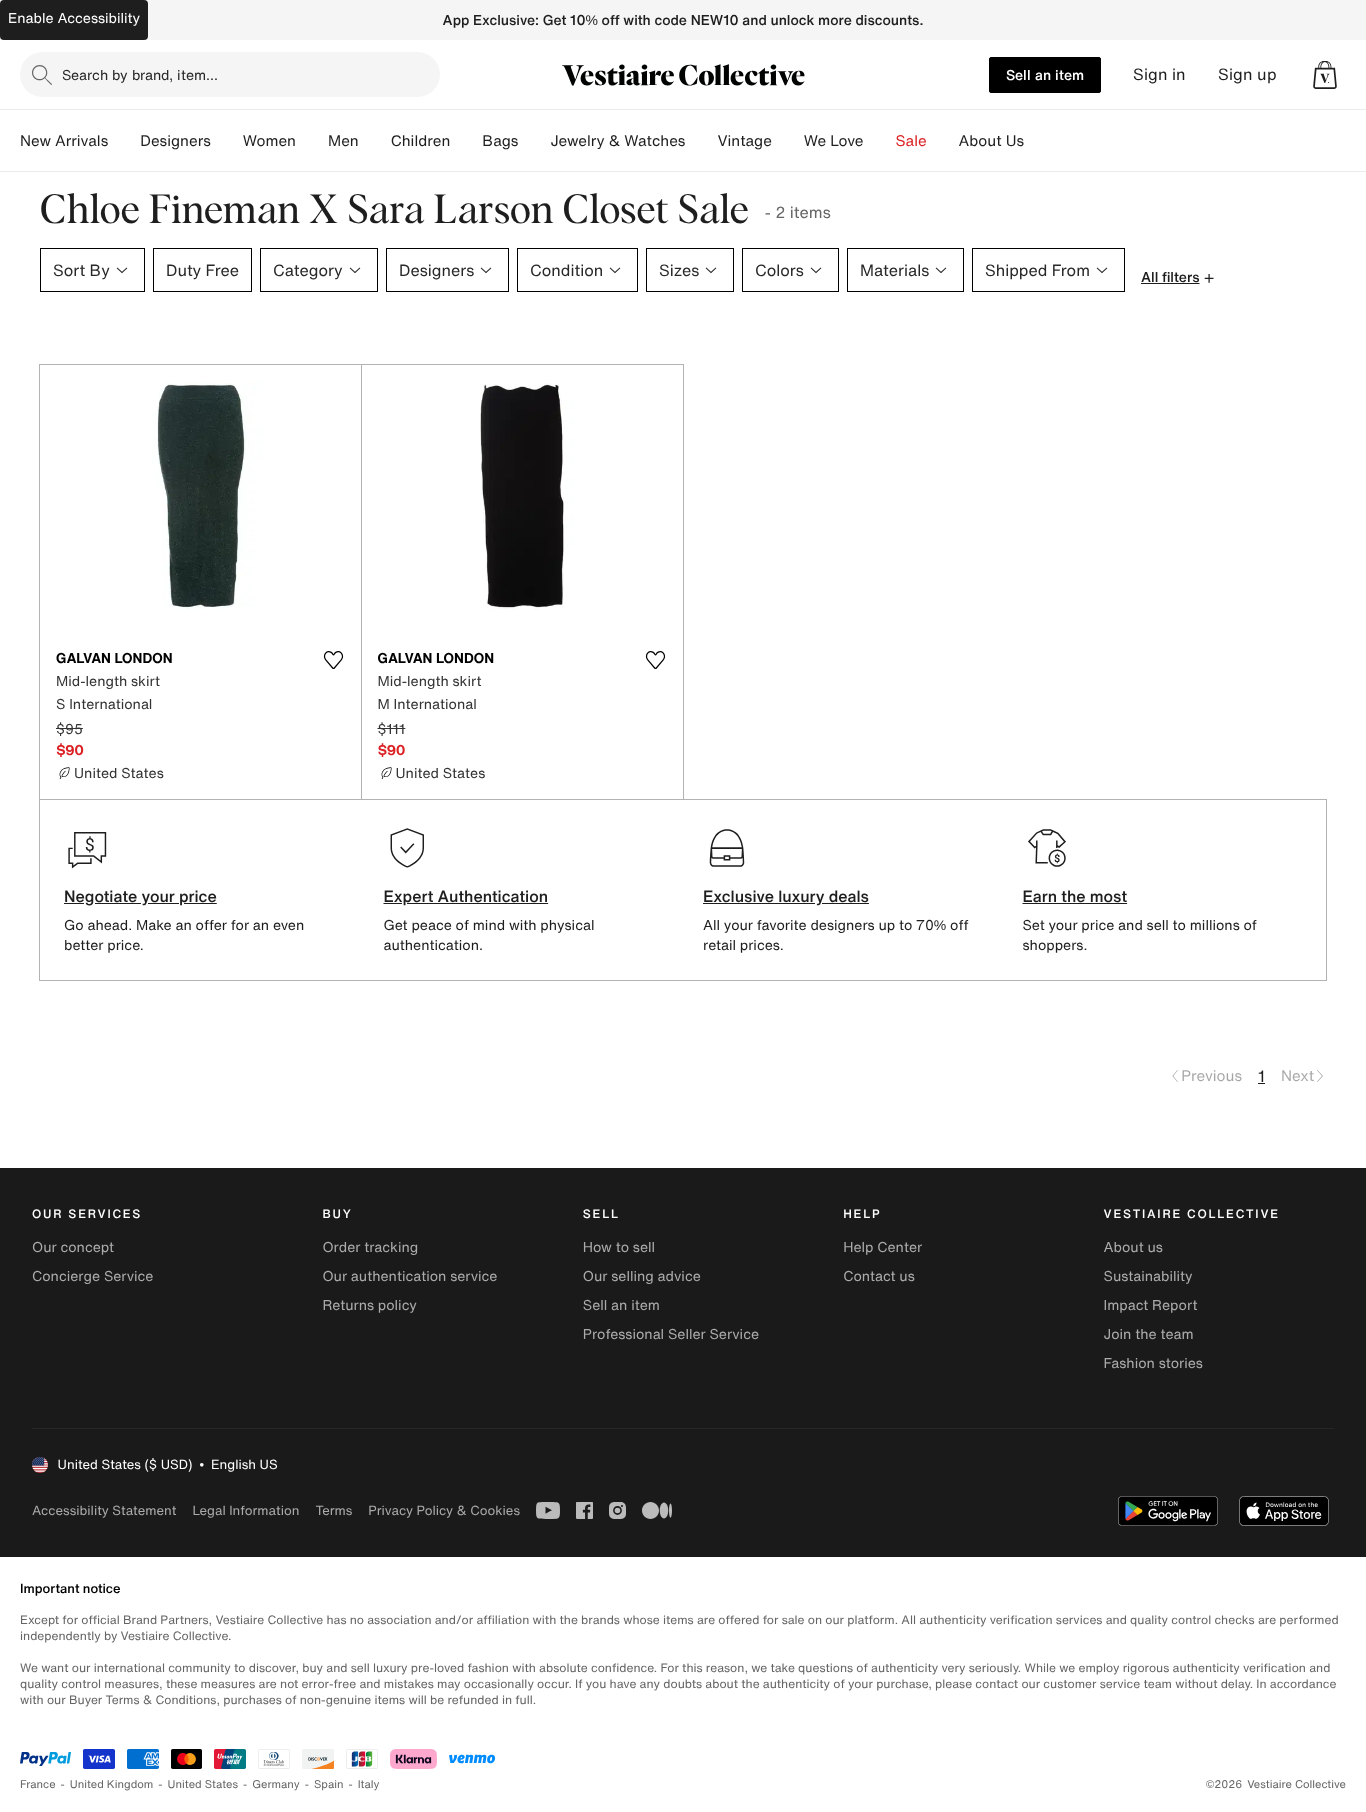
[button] (1325, 75)
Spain (329, 1784)
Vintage (744, 141)
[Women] (312, 141)
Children (421, 141)
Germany (276, 1784)
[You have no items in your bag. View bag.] (1325, 75)
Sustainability (1148, 1276)
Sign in (1159, 74)
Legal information (245, 1510)
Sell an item (1045, 74)
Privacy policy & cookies (444, 1510)
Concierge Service (92, 1276)
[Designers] (227, 141)
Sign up (1247, 74)
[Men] (375, 141)
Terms (333, 1510)
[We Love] (880, 141)
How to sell (619, 1247)
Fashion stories (1153, 1363)
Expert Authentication (466, 896)
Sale (911, 141)
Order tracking (370, 1247)
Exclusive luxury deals (786, 896)
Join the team (1149, 1334)
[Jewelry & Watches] (701, 141)
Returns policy (369, 1305)
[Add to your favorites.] (334, 660)
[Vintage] (788, 141)
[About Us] (1040, 141)
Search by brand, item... (140, 74)
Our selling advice (642, 1276)
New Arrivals (64, 141)
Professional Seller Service (671, 1334)
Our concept (73, 1247)
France (38, 1784)
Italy (369, 1784)
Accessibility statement (104, 1510)
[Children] (466, 141)
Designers (175, 141)
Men (343, 141)
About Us (991, 141)
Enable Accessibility (74, 18)
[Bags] (534, 141)
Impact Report (1151, 1305)
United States (203, 1784)
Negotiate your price (140, 896)
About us (1133, 1247)
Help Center (882, 1247)
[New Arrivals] (124, 141)
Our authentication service (409, 1276)
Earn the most (1075, 896)
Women (269, 141)
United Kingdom (112, 1784)
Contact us (879, 1276)
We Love (834, 141)
